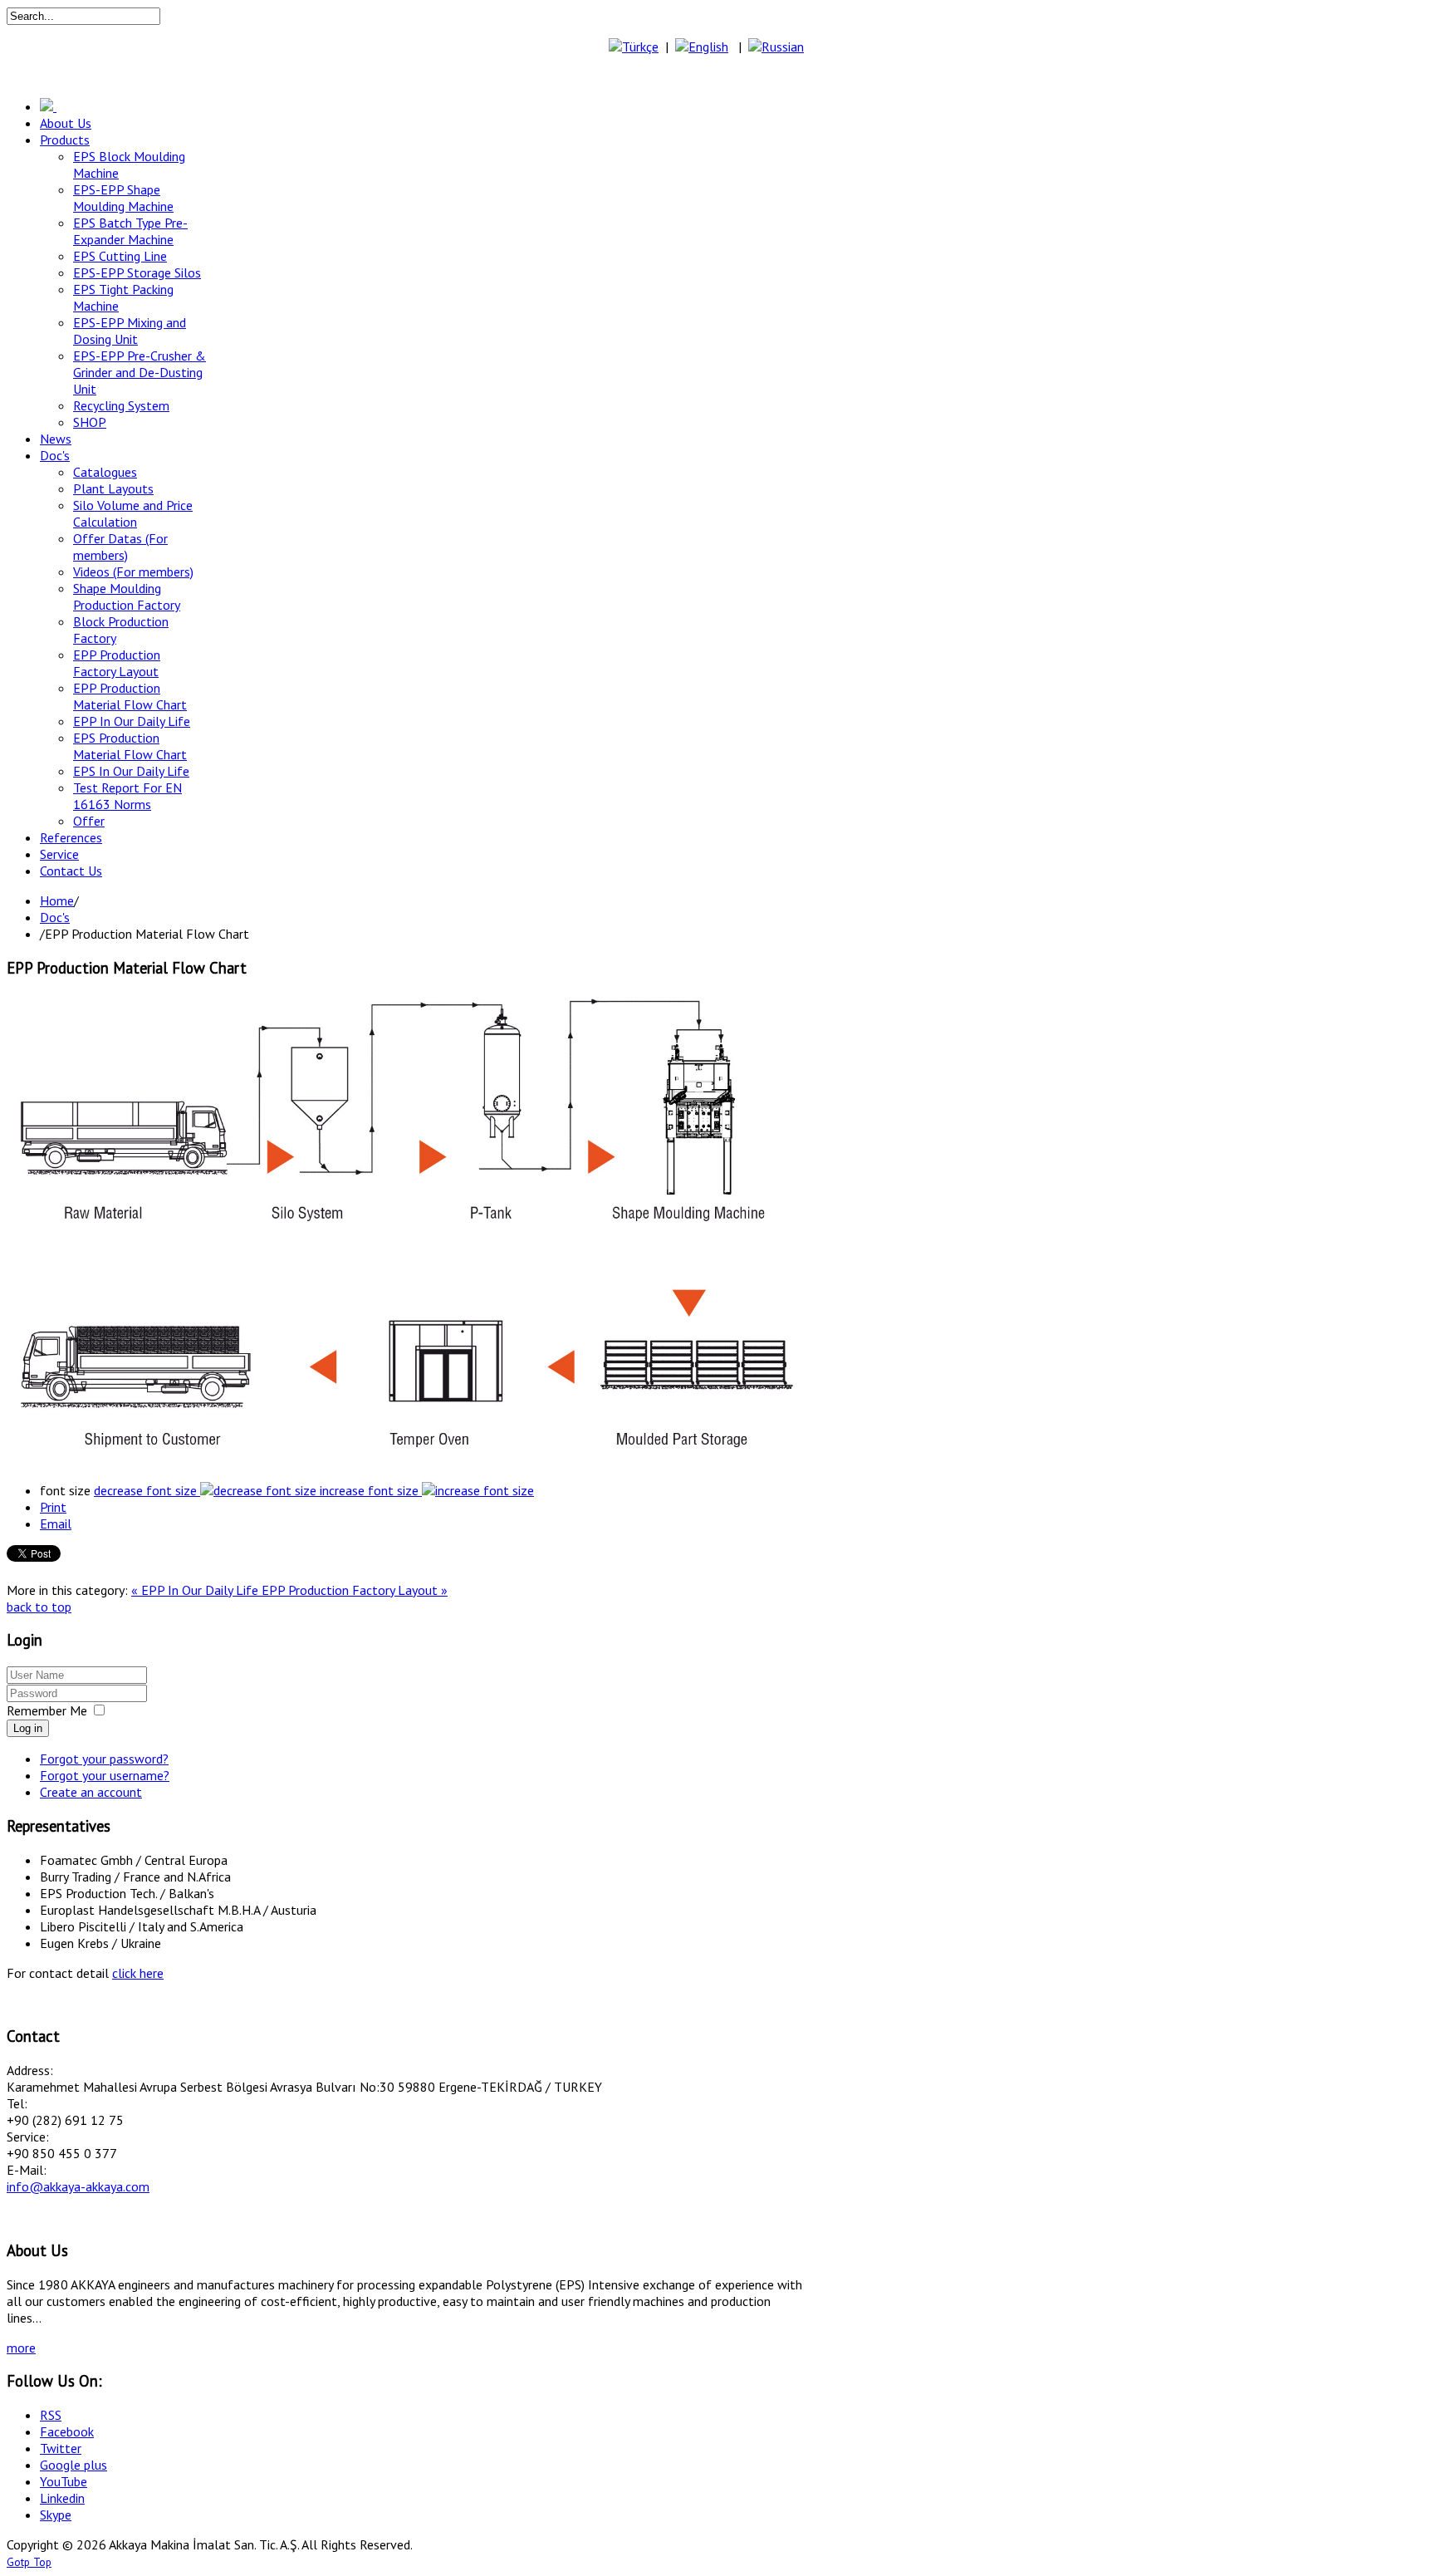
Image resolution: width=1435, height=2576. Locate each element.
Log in (28, 1728)
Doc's (55, 917)
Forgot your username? (105, 1775)
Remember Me (47, 1710)
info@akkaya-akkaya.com (78, 2186)
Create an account (91, 1792)
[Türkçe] (634, 47)
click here (138, 1973)
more (21, 2348)
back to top (39, 1607)
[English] (702, 47)
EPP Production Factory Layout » (355, 1590)
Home (57, 900)
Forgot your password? (104, 1759)
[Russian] (776, 47)
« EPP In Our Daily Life (196, 1590)
